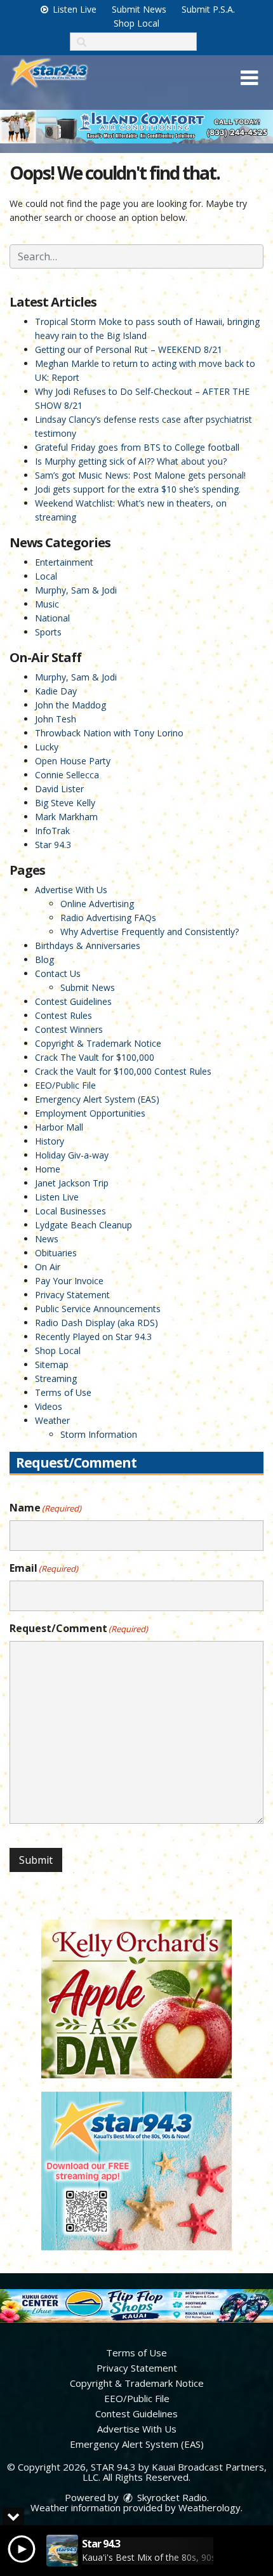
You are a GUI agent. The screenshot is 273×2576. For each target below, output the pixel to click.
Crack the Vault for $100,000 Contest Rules (123, 1071)
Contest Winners (69, 1029)
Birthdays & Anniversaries (88, 946)
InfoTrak (52, 831)
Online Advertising (97, 904)
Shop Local (136, 23)
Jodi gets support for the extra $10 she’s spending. (138, 489)
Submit (36, 1860)
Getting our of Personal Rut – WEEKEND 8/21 (129, 349)
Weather (52, 1420)
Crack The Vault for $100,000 (95, 1057)
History (50, 1141)
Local (46, 576)
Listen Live (73, 9)
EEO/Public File (65, 1085)
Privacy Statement (72, 1295)
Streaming (56, 1378)
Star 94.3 (53, 845)
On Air (48, 1267)
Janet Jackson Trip (72, 1183)
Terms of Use (63, 1392)
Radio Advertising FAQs (108, 918)
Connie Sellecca (67, 775)
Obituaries (56, 1253)
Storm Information (99, 1434)
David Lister (59, 789)
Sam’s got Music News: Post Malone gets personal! (140, 475)
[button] (249, 78)
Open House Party (73, 761)
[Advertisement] (136, 127)
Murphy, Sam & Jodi (76, 590)
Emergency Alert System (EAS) (97, 1099)
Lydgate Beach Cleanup (83, 1225)
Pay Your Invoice (69, 1281)
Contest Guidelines (73, 1001)
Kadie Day (56, 691)
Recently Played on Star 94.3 (93, 1337)
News (47, 1239)
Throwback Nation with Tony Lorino (109, 733)
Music (47, 604)
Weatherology (210, 2507)
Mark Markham (66, 817)
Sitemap (52, 1364)
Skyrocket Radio (171, 2497)
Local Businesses (70, 1211)
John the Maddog (70, 705)
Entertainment (64, 562)
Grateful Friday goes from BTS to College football (137, 447)
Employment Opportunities (90, 1113)
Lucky (47, 747)
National (52, 618)
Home (48, 1169)
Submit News (139, 9)
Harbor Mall (59, 1127)
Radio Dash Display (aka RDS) (97, 1323)
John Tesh (56, 719)
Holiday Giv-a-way (72, 1155)
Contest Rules (63, 1015)
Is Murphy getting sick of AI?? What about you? (131, 461)
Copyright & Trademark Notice (98, 1043)
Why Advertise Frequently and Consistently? (150, 932)
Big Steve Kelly (65, 803)
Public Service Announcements (98, 1309)
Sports (48, 632)
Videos (49, 1406)
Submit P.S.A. (208, 9)
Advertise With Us (71, 890)
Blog (44, 959)
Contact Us (58, 973)
